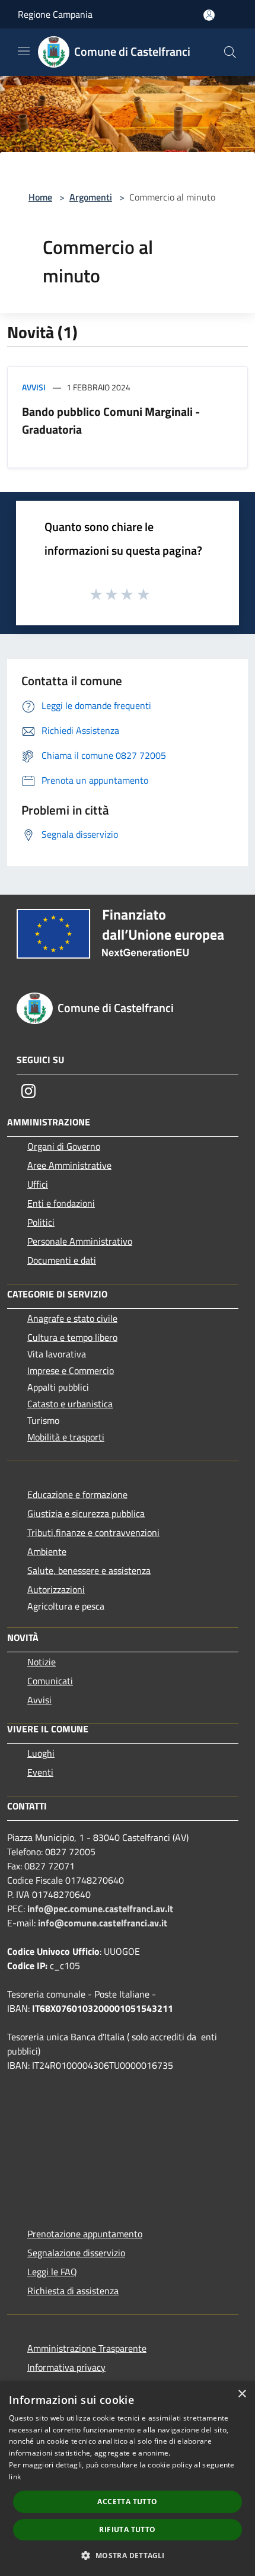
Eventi (40, 1772)
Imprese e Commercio (71, 1370)
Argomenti (91, 197)
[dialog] (128, 2479)
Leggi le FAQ (52, 2272)
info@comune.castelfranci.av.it (103, 1923)
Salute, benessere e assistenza (89, 1570)
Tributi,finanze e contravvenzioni (93, 1532)
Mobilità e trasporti (66, 1437)
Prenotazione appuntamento (85, 2234)
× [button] (242, 2394)
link (15, 2477)
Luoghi (41, 1753)
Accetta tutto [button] (127, 2502)
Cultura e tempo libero (72, 1337)
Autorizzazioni (56, 1589)
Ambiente (47, 1551)
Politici (41, 1222)
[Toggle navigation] (24, 51)
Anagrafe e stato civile (72, 1318)
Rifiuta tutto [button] (127, 2529)
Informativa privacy (66, 2367)
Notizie (42, 1662)
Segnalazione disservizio (76, 2253)
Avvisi (34, 387)
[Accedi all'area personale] (209, 15)
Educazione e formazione (77, 1494)
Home (40, 197)
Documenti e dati (62, 1260)
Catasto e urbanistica (70, 1404)
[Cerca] (230, 52)
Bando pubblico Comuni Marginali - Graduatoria (111, 420)
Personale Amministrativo (80, 1241)
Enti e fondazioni (61, 1203)
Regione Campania (55, 14)
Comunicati (50, 1681)
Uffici (38, 1184)
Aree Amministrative (69, 1165)
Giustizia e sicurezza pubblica (86, 1513)
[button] (127, 2555)
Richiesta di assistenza (73, 2291)
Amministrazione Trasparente (87, 2348)
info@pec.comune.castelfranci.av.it (100, 1909)
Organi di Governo (64, 1146)
